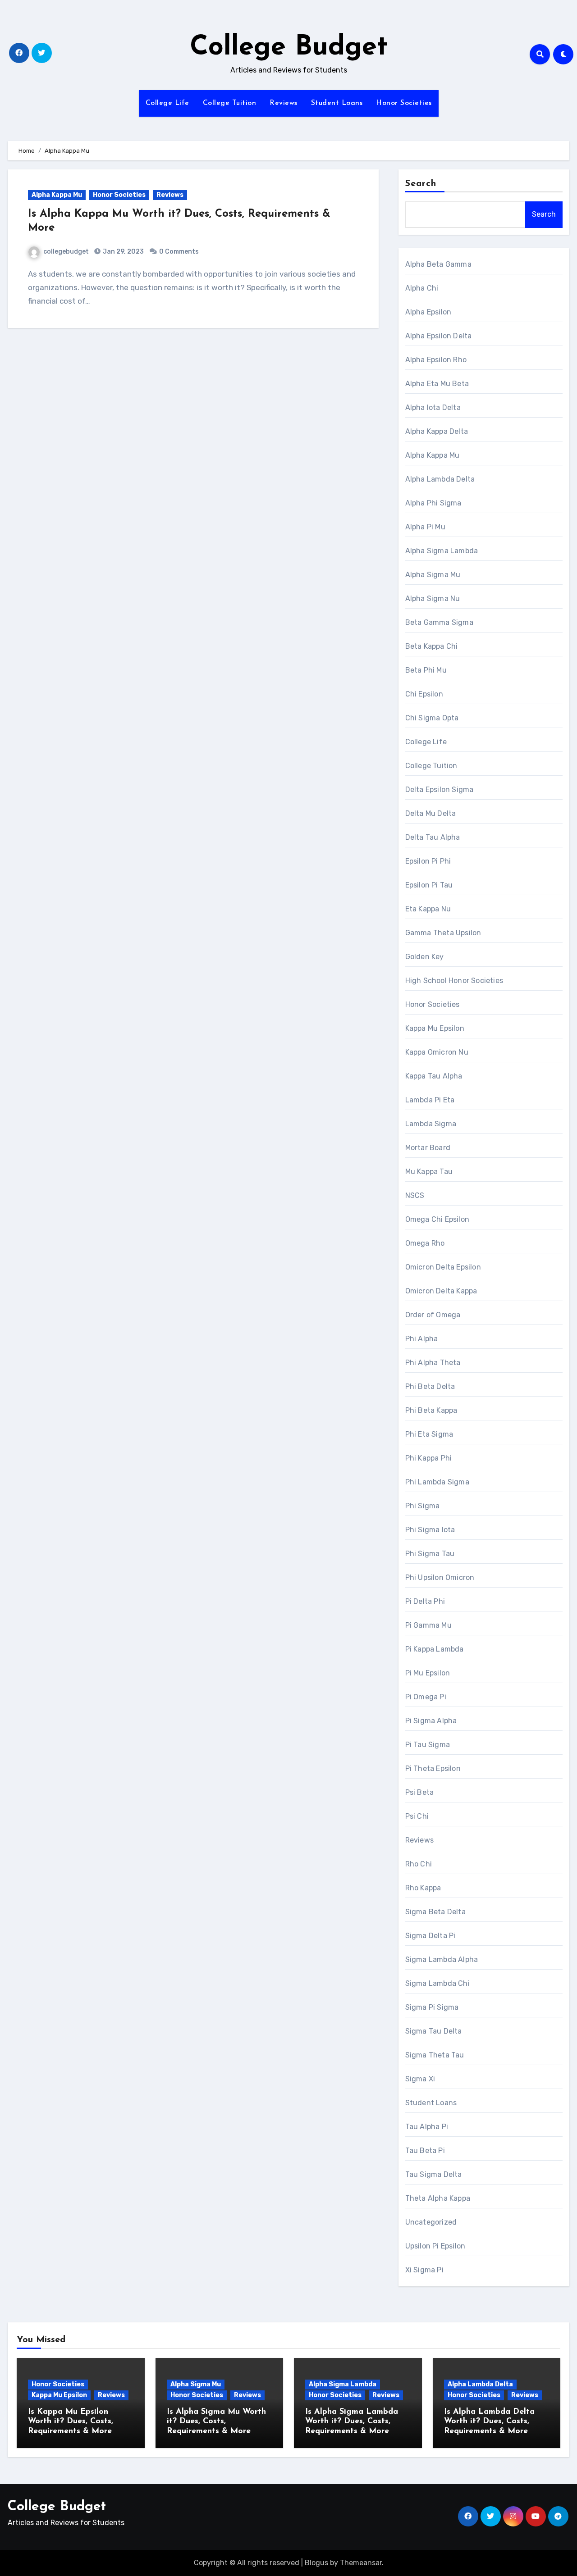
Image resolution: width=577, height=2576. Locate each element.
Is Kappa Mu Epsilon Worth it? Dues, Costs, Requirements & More (71, 2422)
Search (421, 184)
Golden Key (425, 957)
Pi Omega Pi (426, 1697)
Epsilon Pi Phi (428, 861)
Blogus (316, 2563)
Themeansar (361, 2563)
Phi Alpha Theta (433, 1363)
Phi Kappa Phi (429, 1458)
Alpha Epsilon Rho (436, 360)
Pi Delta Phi (425, 1601)
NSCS (415, 1195)
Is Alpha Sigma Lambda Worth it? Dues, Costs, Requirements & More (352, 2422)
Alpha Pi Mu (425, 527)
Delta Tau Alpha (433, 837)
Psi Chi (417, 1816)
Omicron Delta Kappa (441, 1291)
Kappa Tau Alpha (434, 1076)
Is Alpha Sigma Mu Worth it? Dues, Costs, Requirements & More (216, 2422)
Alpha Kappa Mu (57, 195)
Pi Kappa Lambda (435, 1649)
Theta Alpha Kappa (438, 2198)
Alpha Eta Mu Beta (437, 384)
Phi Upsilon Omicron (440, 1577)
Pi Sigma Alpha (431, 1721)
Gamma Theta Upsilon (443, 933)
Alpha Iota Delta (433, 407)
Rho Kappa (423, 1888)
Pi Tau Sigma (428, 1745)
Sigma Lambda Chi (437, 1983)
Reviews (284, 103)
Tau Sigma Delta (434, 2174)
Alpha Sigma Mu (433, 575)
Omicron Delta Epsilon (443, 1267)
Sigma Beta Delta (435, 1912)
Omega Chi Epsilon (437, 1219)
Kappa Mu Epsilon (435, 1028)
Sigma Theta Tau (435, 2055)
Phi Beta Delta (430, 1386)
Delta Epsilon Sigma (440, 790)
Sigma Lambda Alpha (442, 1959)
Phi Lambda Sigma (437, 1482)
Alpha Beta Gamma (438, 264)
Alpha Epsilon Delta (439, 336)
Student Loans (337, 103)
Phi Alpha (422, 1339)
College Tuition (230, 103)
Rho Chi (419, 1864)
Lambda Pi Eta (430, 1100)
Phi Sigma (423, 1506)
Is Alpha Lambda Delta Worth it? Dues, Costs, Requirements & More (489, 2422)
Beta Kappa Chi (432, 646)
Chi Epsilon (424, 694)
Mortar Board (428, 1148)
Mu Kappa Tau (429, 1172)
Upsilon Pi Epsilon (435, 2246)
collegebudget (66, 252)
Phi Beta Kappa (431, 1410)
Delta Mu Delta (431, 813)
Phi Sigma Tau (430, 1554)
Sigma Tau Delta (434, 2031)
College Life (167, 103)
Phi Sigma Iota (430, 1530)
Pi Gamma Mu (428, 1625)
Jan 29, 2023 (123, 252)
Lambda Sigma (431, 1124)
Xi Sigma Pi (424, 2270)
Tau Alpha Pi (427, 2127)
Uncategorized (431, 2222)
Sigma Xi (420, 2079)
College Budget (289, 48)
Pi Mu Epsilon (428, 1673)
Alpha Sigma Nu (433, 598)
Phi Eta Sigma (429, 1434)
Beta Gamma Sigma (439, 622)
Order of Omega (433, 1315)
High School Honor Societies (454, 981)
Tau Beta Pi (425, 2150)
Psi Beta (420, 1792)
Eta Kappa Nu (428, 909)
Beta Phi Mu (426, 670)
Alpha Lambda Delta (440, 479)
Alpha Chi (422, 288)
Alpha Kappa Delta (437, 431)
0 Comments (179, 252)
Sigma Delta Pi (430, 1936)
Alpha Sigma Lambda (442, 551)
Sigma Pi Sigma (432, 2007)
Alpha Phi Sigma (433, 503)
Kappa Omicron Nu (437, 1052)
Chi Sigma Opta (432, 718)
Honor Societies (404, 103)
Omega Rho (425, 1243)
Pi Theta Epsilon (433, 1768)
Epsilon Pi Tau (429, 885)
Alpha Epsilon (428, 312)
